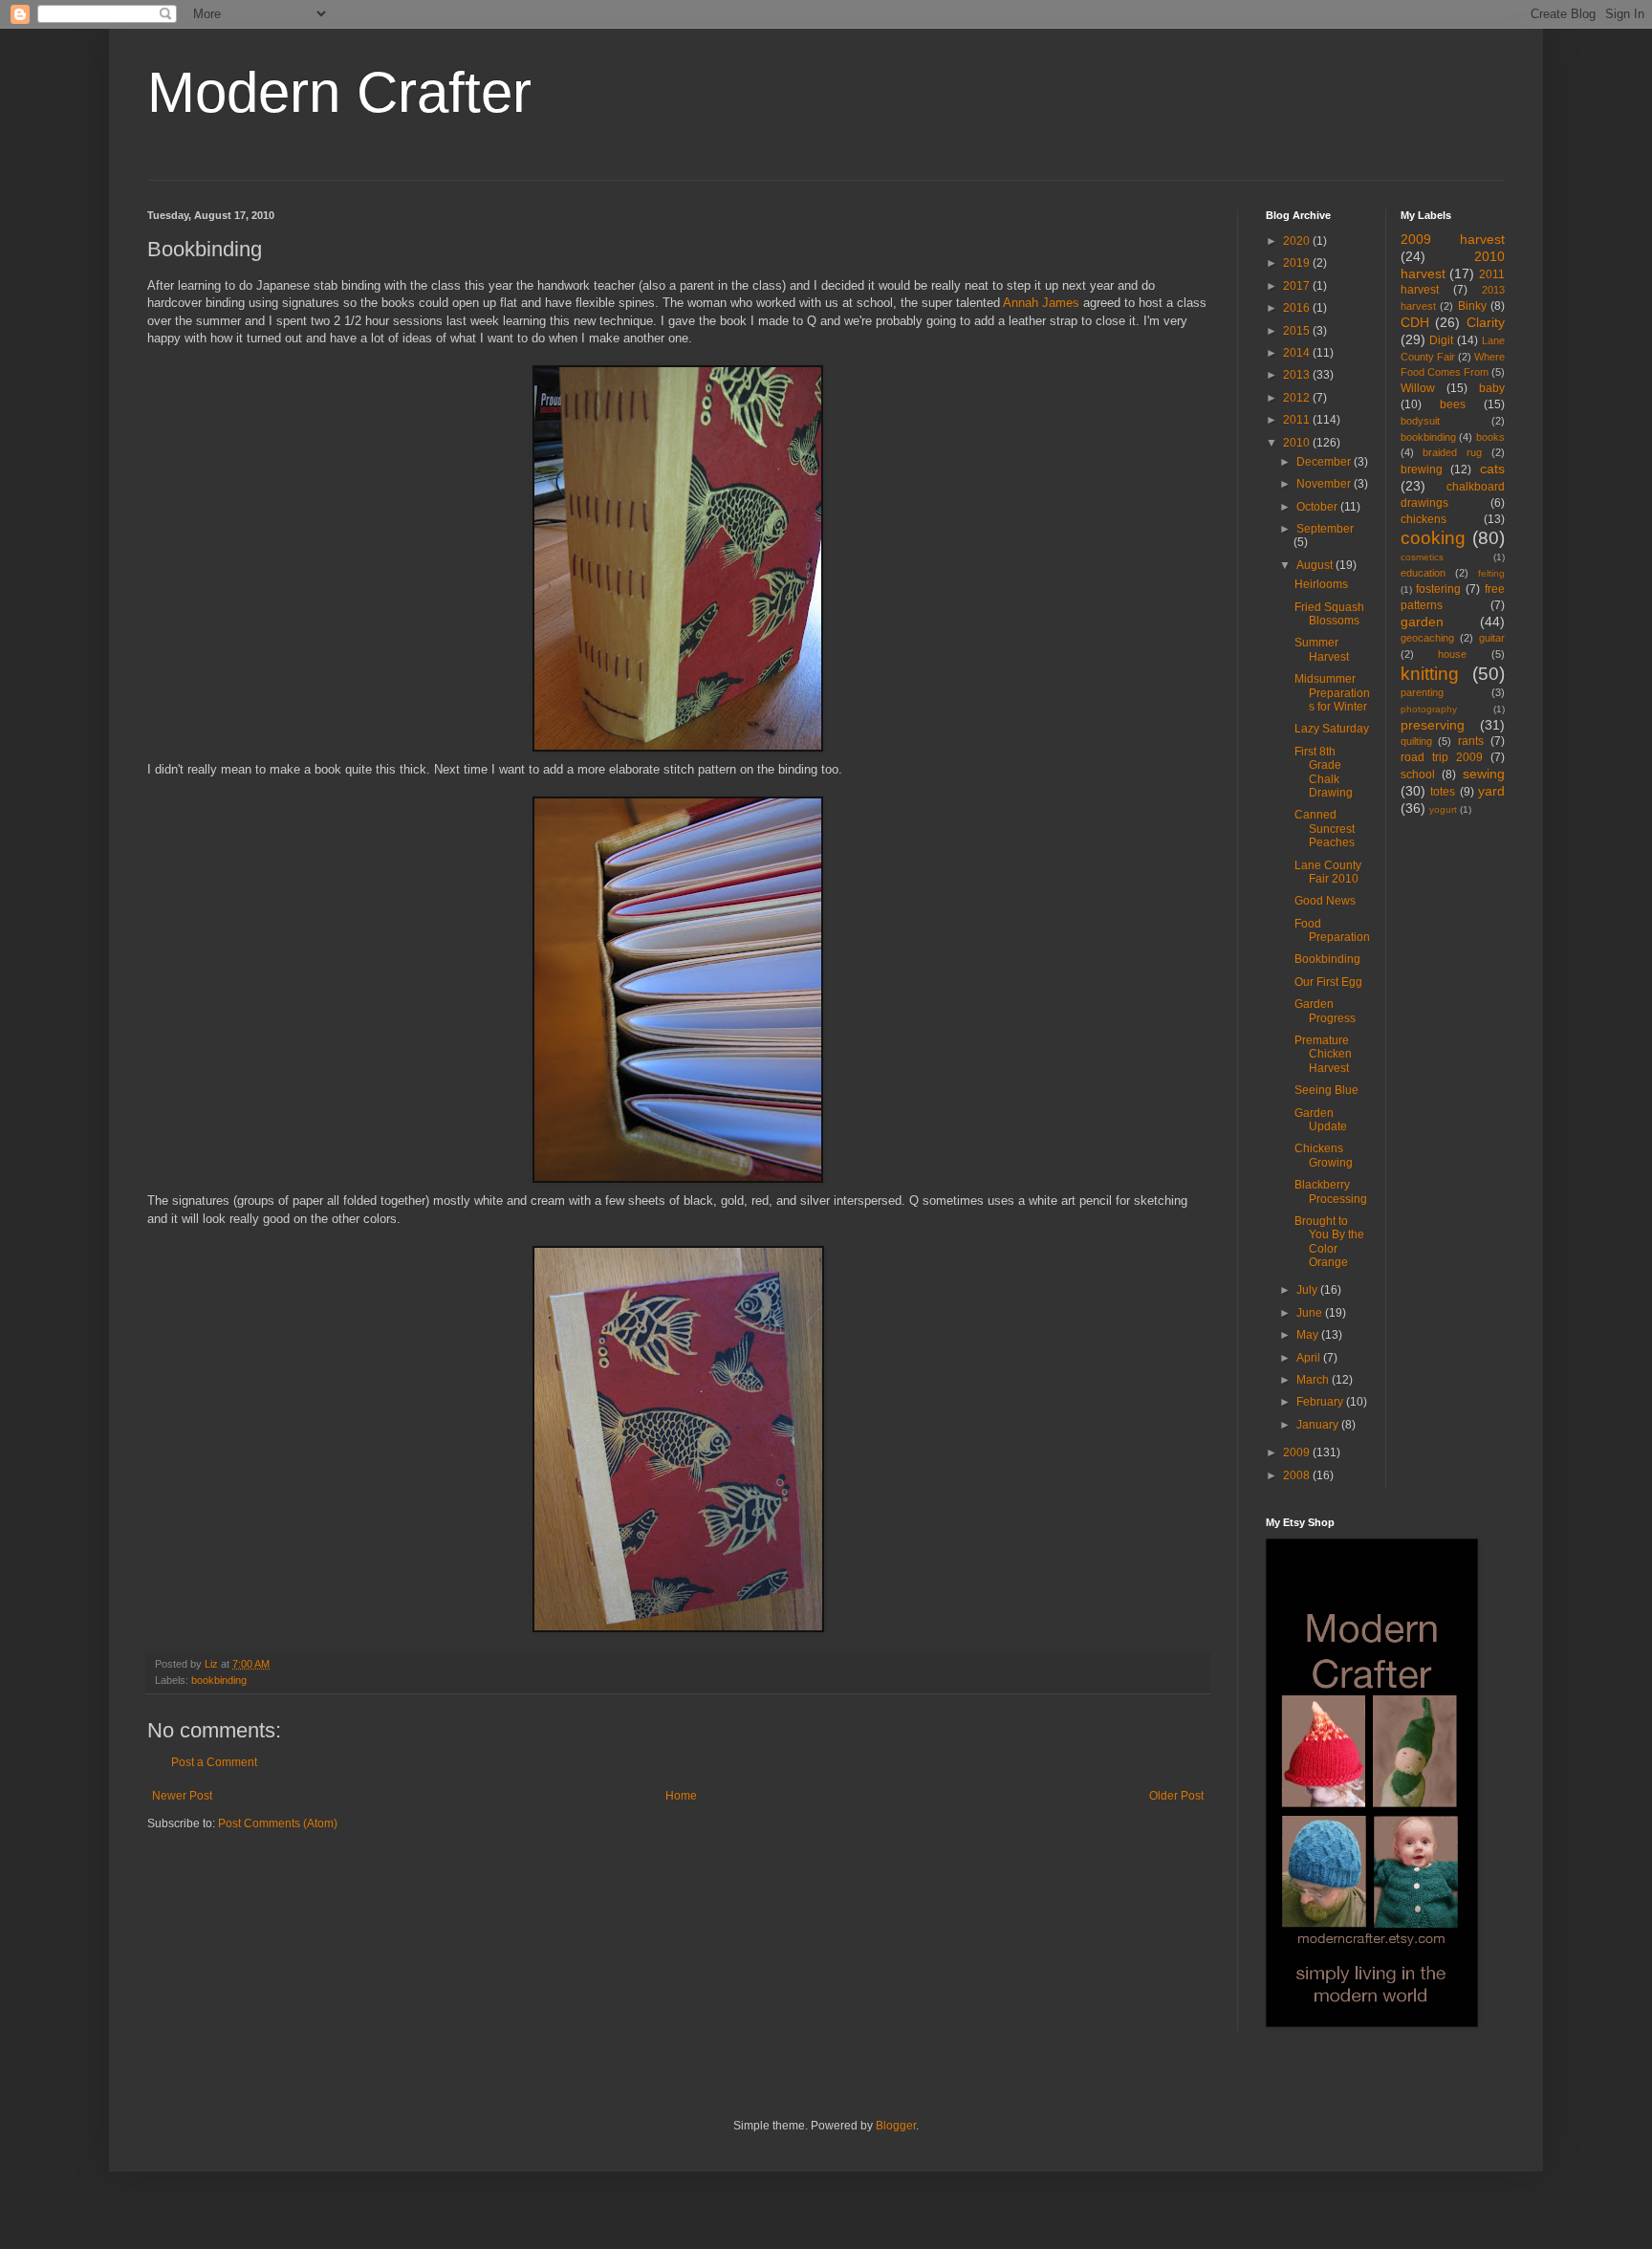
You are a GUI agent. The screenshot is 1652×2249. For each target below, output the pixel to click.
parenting (1422, 692)
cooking (1433, 538)
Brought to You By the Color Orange (1329, 1242)
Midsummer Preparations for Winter (1332, 693)
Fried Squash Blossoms (1329, 614)
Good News (1325, 901)
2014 (1298, 353)
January (1319, 1425)
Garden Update (1321, 1120)
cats (1492, 469)
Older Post (1176, 1796)
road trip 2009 (1442, 757)
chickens (1424, 519)
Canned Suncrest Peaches (1325, 829)
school (1418, 775)
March (1314, 1380)
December (1325, 462)
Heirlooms (1321, 584)
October (1318, 507)
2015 (1298, 331)
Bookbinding (1327, 959)
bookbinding (219, 1680)
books (1490, 437)
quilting (1416, 741)
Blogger (896, 2126)
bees (1453, 404)
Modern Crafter (339, 92)
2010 (1298, 443)
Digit (1441, 340)
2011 (1298, 420)
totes (1443, 792)
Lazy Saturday (1332, 729)
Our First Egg (1328, 982)
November (1325, 484)
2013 (1298, 375)
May (1309, 1335)
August (1316, 565)
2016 (1298, 308)
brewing (1422, 469)
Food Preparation (1332, 930)
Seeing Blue (1326, 1090)
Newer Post (182, 1796)
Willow (1418, 388)
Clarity (1486, 322)
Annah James (1041, 303)
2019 (1298, 263)
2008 (1298, 1475)
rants (1471, 741)
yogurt (1443, 809)
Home (681, 1796)
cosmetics (1422, 557)
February (1321, 1402)
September (1325, 529)
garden (1422, 622)
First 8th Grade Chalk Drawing (1324, 772)
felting (1491, 573)
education (1423, 573)
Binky (1472, 306)
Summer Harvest (1322, 649)
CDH (1415, 322)
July (1308, 1290)
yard (1491, 791)
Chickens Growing (1324, 1155)
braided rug (1452, 452)
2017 (1298, 286)
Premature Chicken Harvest (1323, 1054)
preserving (1433, 725)
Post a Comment (214, 1762)
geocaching (1427, 638)
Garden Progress (1325, 1011)
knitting (1430, 674)
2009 (1298, 1452)
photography (1429, 709)
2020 (1298, 241)
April (1310, 1358)
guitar (1492, 638)
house (1452, 654)
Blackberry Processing (1331, 1191)
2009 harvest (1453, 239)
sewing (1484, 774)
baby (1492, 388)
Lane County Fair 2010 (1328, 872)
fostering (1438, 589)
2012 (1298, 398)
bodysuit (1420, 421)
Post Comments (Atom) (278, 1823)
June (1311, 1313)
